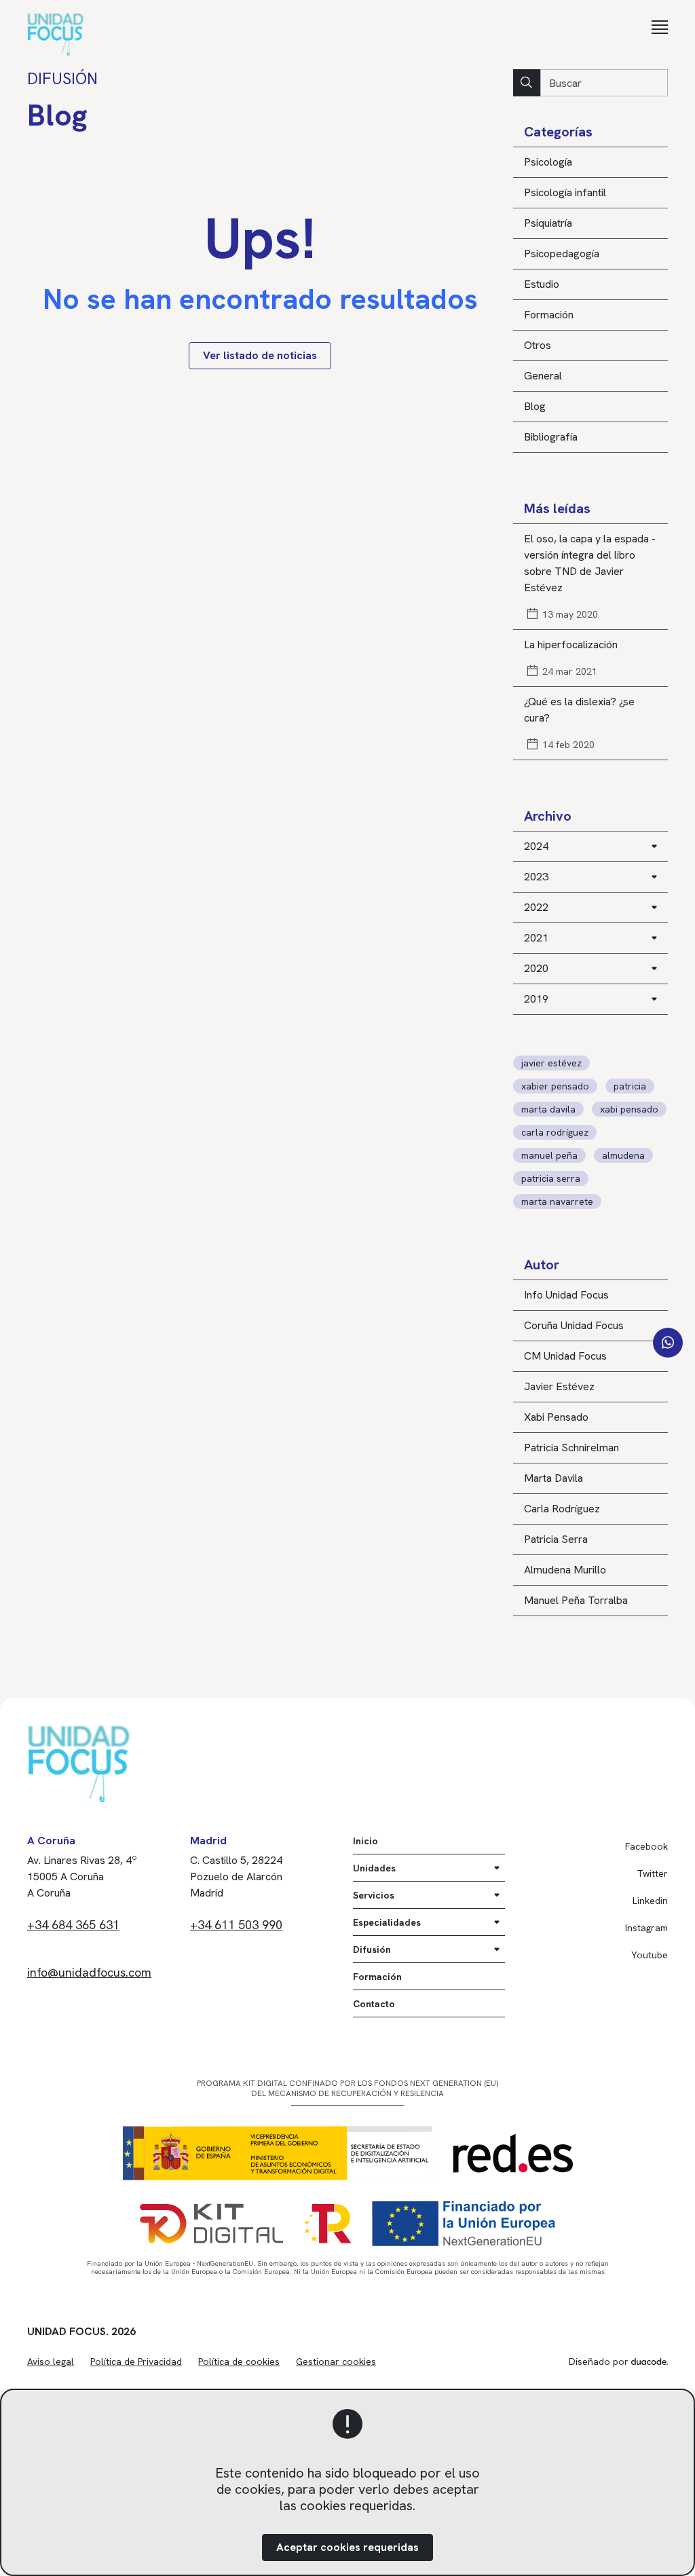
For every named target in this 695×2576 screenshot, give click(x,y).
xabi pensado (629, 1109)
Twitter (652, 1873)
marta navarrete (557, 1201)
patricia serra (551, 1178)
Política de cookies (239, 2362)
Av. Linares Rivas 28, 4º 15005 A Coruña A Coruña (82, 1877)
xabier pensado (555, 1086)
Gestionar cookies (336, 2362)
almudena (623, 1155)
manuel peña (549, 1155)
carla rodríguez (555, 1132)
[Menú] (660, 27)
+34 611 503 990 (236, 1925)
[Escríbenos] (668, 1343)
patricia (630, 1086)
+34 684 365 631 (73, 1925)
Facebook (646, 1846)
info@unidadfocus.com (89, 1972)
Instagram (646, 1928)
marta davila (548, 1109)
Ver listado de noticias (260, 355)
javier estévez (551, 1063)
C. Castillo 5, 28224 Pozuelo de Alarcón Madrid (236, 1877)
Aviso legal (51, 2362)
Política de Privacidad (136, 2362)
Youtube (650, 1955)
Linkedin (650, 1901)
